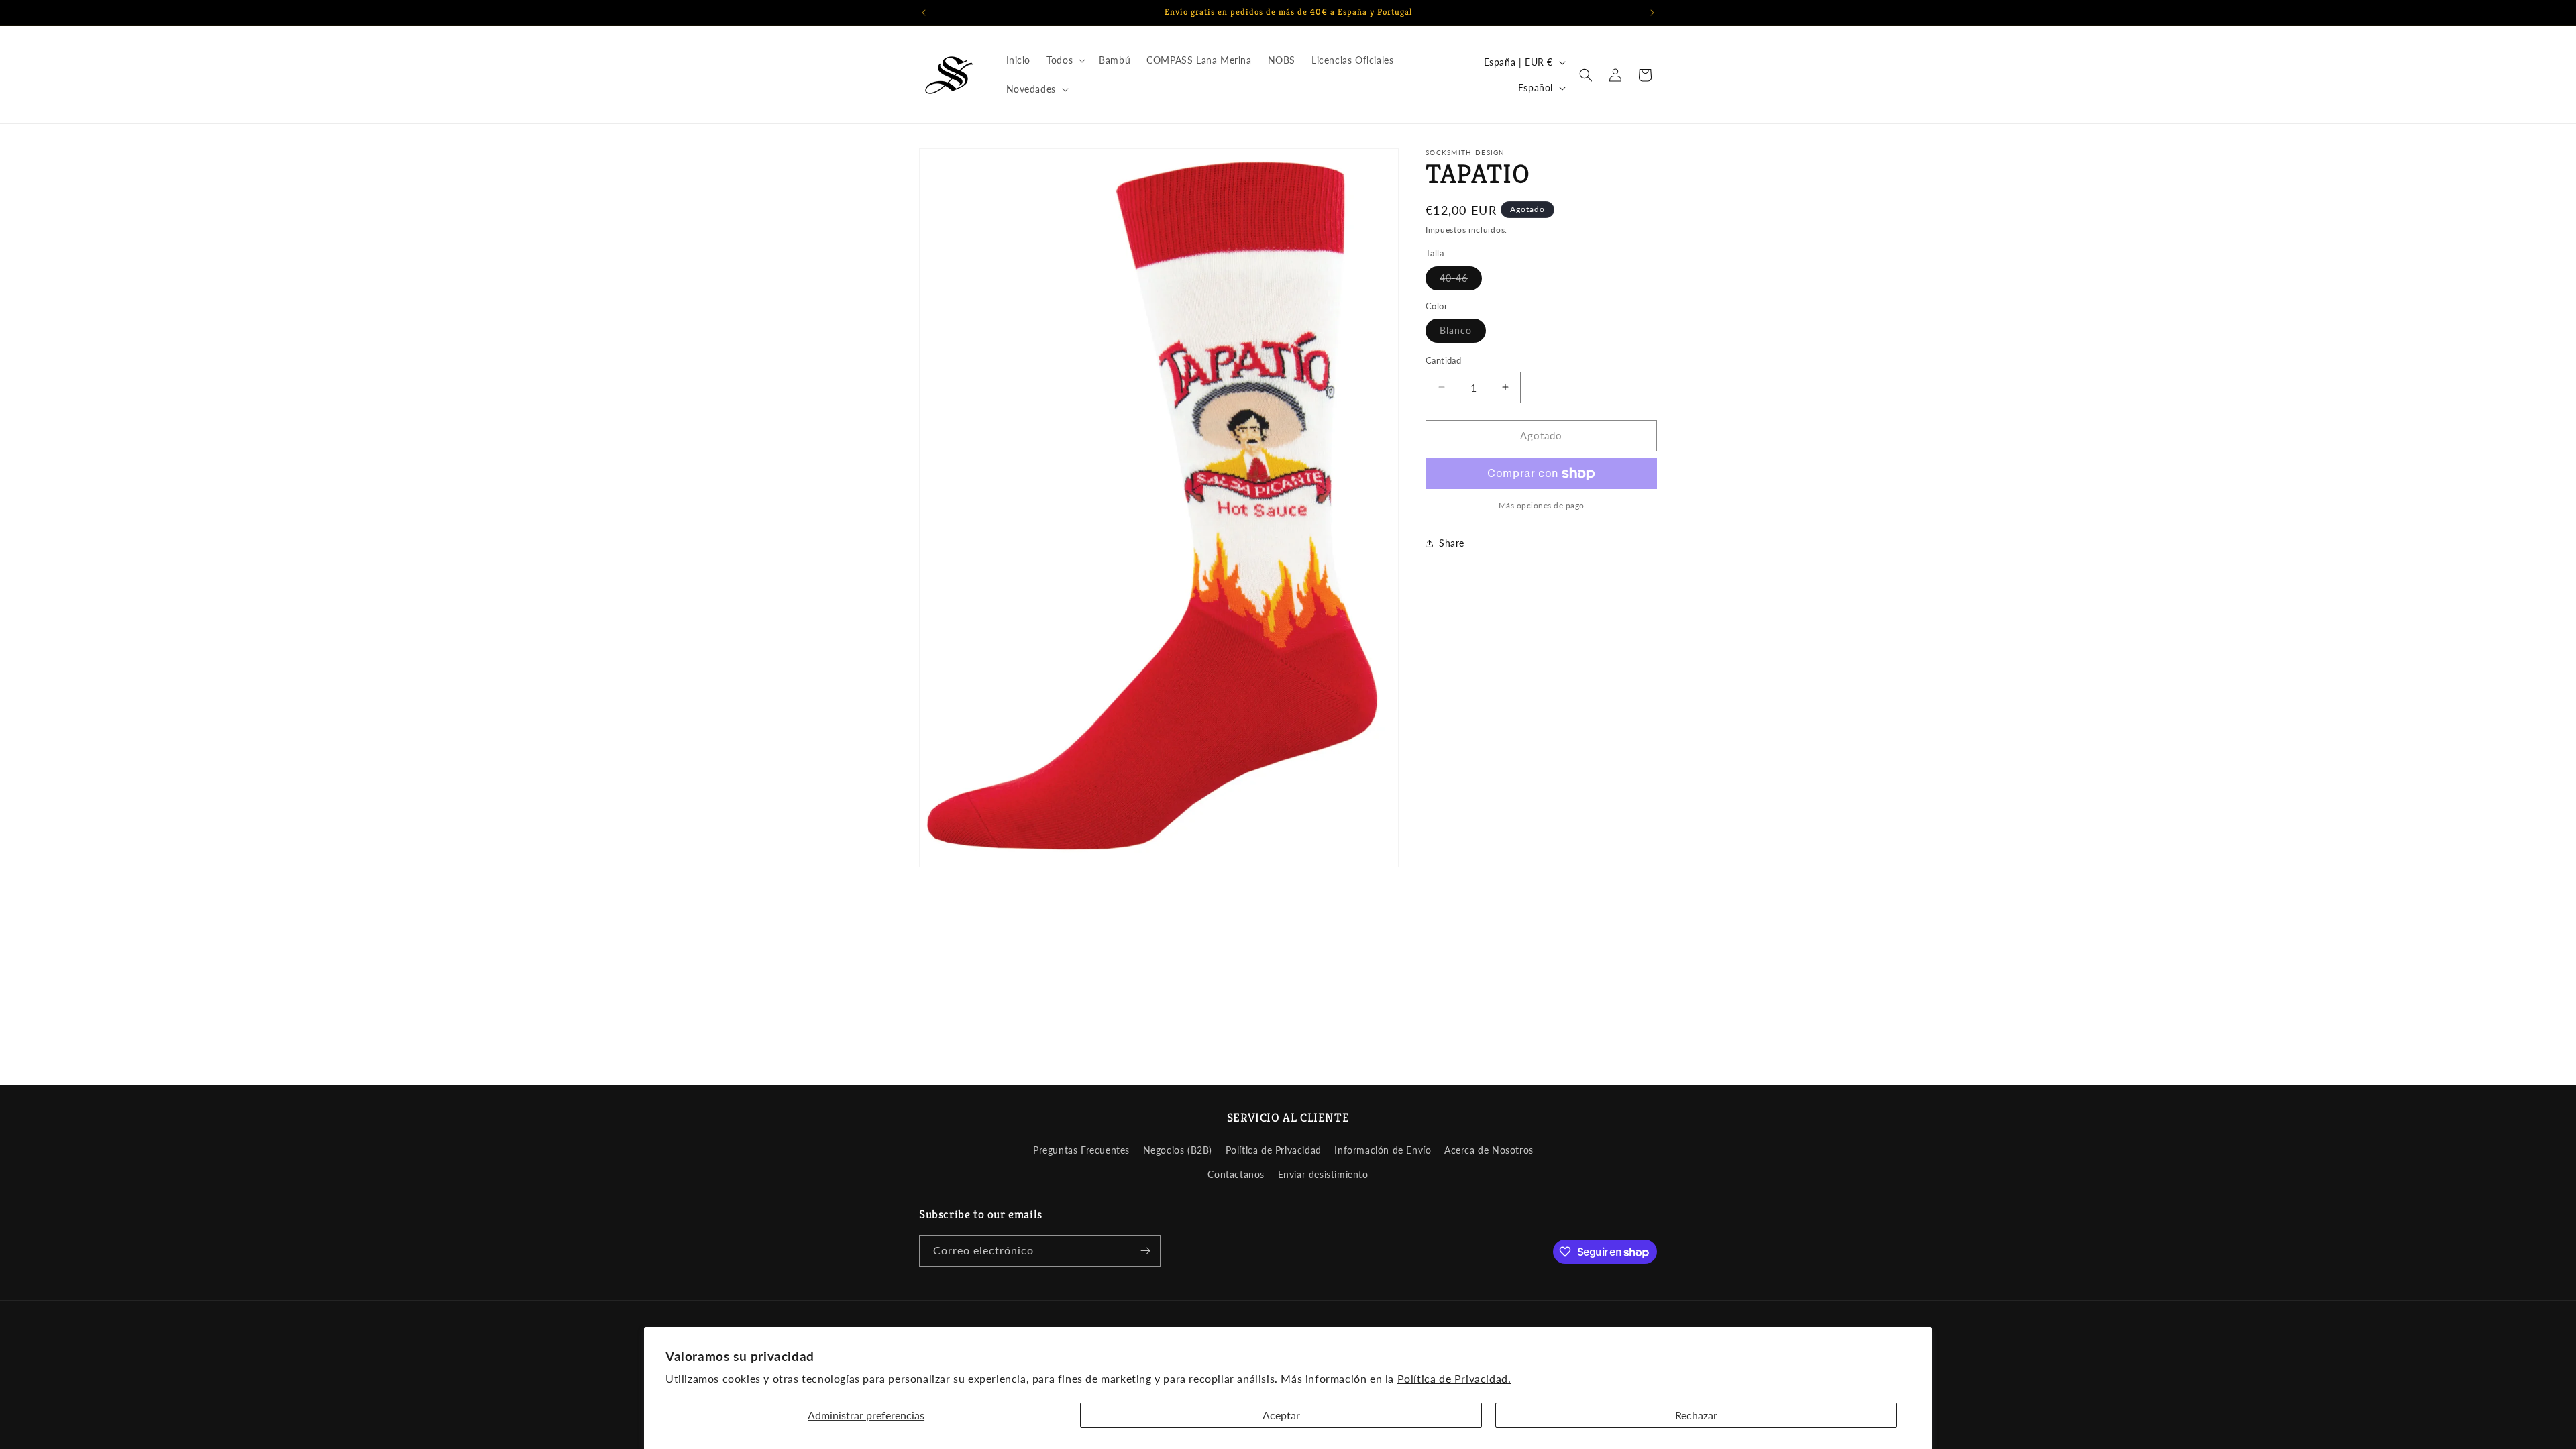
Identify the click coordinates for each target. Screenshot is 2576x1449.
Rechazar (1696, 1415)
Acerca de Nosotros (1489, 1150)
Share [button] (1452, 543)
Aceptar (1281, 1415)
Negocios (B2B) (1178, 1150)
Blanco (1463, 333)
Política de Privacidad (1274, 1150)
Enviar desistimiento (1323, 1174)
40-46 (1461, 281)
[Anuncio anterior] (924, 13)
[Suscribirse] (1145, 1251)
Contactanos (1236, 1174)
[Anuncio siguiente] (1652, 13)
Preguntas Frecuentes (1081, 1150)
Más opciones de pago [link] (1542, 505)
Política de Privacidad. (1454, 1378)
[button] (1065, 60)
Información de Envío (1383, 1150)
